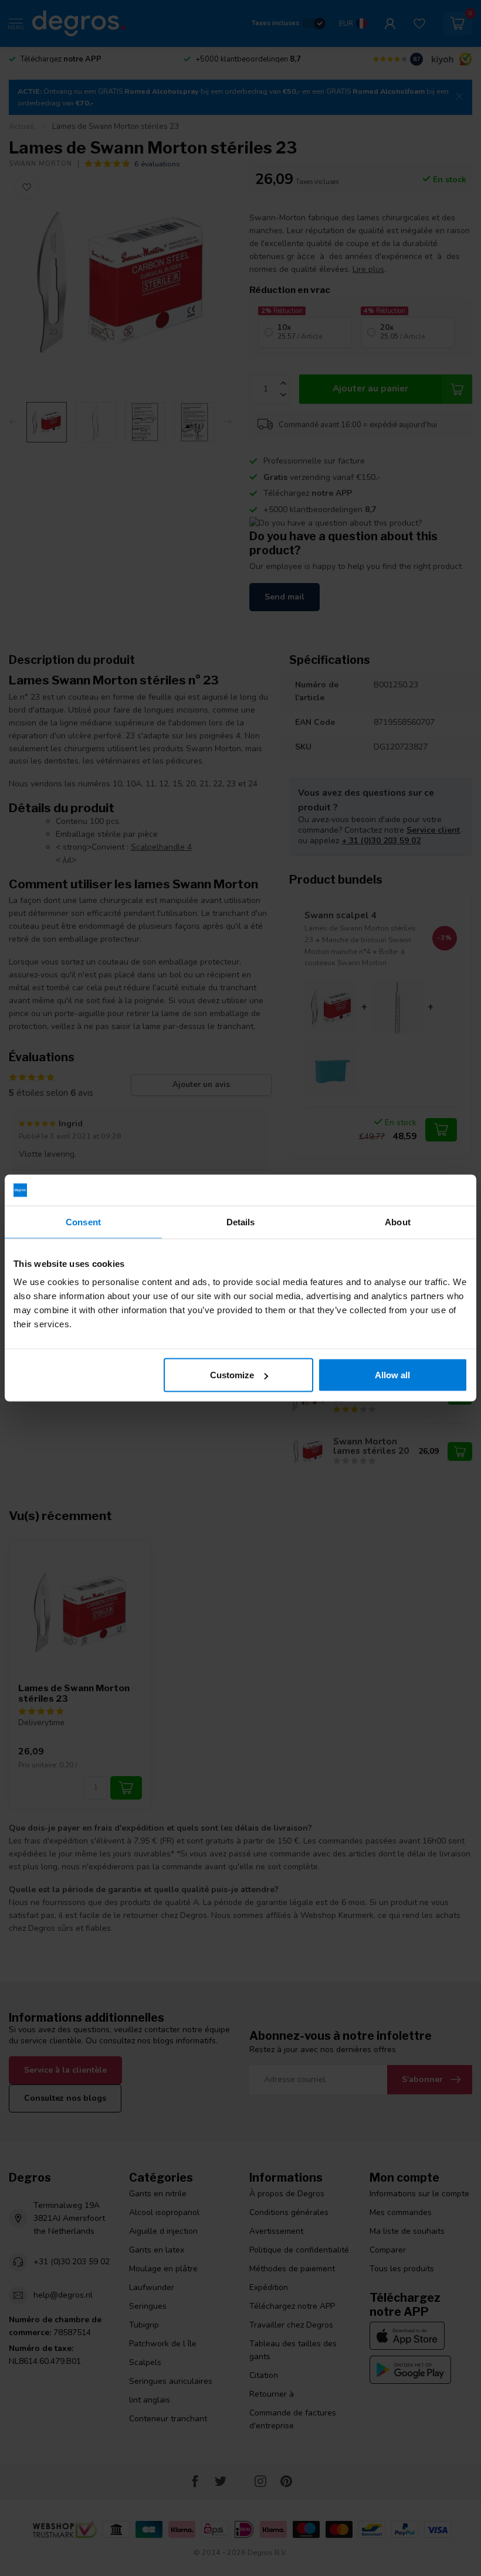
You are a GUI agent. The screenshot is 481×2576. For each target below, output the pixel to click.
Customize (232, 1375)
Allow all (392, 1375)
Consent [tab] (83, 1221)
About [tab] (398, 1221)
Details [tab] (241, 1221)
